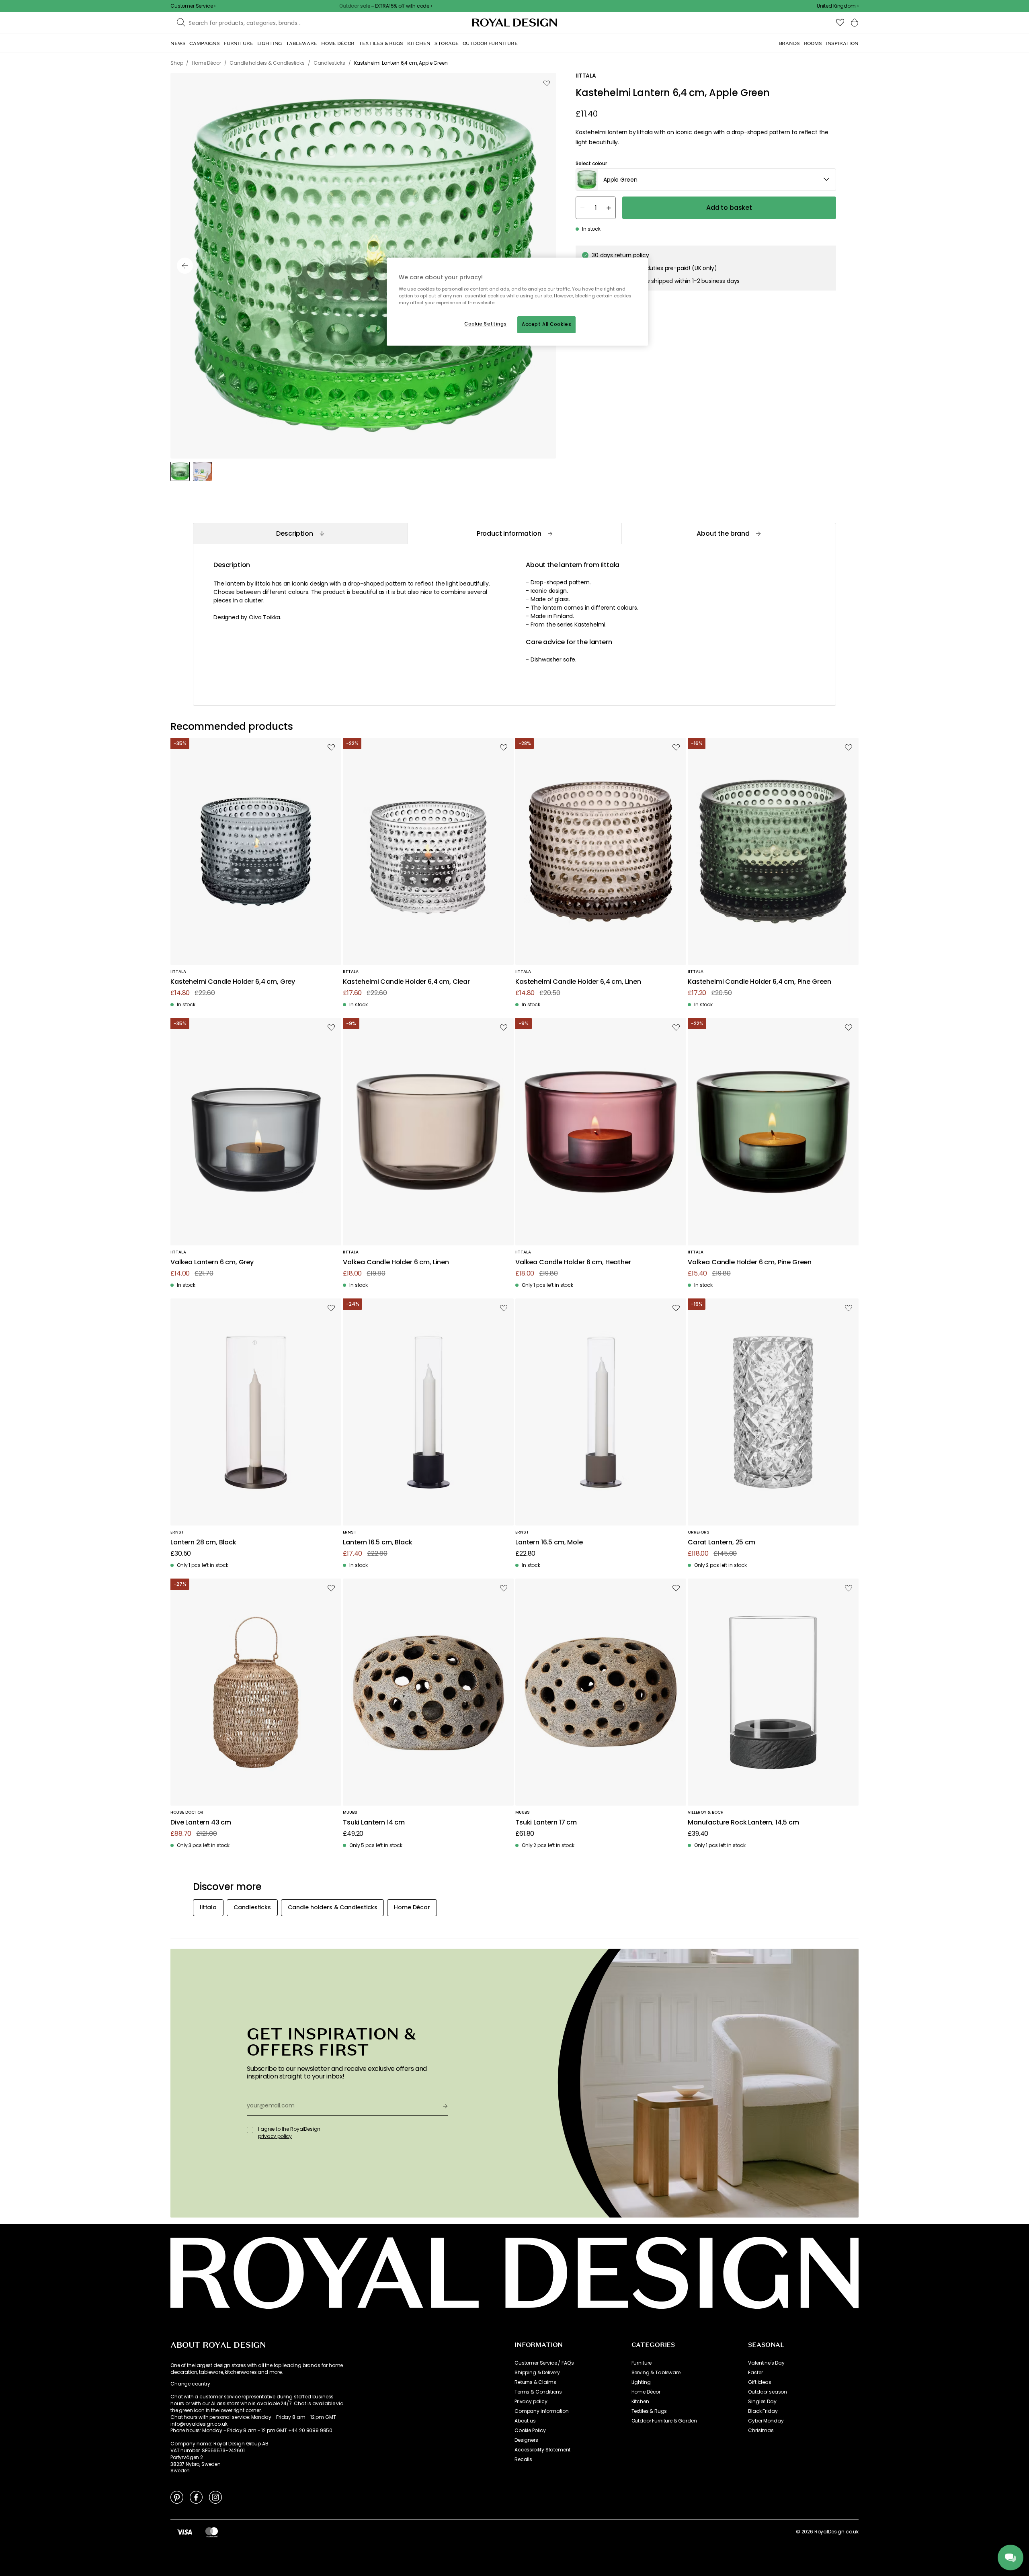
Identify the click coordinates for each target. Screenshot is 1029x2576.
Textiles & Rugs (649, 2411)
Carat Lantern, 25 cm (722, 1543)
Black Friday (763, 2411)
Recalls (523, 2459)
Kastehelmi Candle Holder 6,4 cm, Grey (233, 982)
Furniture (642, 2363)
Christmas (761, 2431)
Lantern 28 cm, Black (203, 1543)
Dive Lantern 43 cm (201, 1823)
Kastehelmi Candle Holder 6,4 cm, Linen (578, 982)
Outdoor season (768, 2392)
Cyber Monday (766, 2421)
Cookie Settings (486, 324)
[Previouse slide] (185, 266)
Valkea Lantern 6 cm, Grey (212, 1262)
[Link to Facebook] (196, 2497)
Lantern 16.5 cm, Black (377, 1543)
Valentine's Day (766, 2363)
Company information (542, 2411)
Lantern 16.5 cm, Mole (549, 1543)
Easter (755, 2373)
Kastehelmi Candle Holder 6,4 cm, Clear (406, 982)
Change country (190, 2384)
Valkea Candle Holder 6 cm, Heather (573, 1262)
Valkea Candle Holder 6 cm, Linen (396, 1262)
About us (525, 2421)
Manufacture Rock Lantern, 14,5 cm (743, 1823)
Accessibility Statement (542, 2450)
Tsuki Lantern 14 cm (374, 1823)
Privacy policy (531, 2402)
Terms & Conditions (538, 2392)
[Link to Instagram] (215, 2497)
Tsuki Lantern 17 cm (546, 1823)
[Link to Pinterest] (177, 2497)
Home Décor (646, 2392)
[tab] (300, 533)
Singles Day (762, 2402)
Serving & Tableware (656, 2373)
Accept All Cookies (546, 324)
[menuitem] (178, 43)
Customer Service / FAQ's (544, 2363)
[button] (838, 6)
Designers (526, 2440)
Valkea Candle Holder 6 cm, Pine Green (750, 1262)
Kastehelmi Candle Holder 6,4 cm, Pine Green (759, 982)
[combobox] (838, 6)
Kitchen (640, 2402)
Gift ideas (759, 2382)
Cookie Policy (530, 2431)
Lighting (641, 2382)
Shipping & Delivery (537, 2373)
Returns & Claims (535, 2382)
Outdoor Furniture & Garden (664, 2421)
